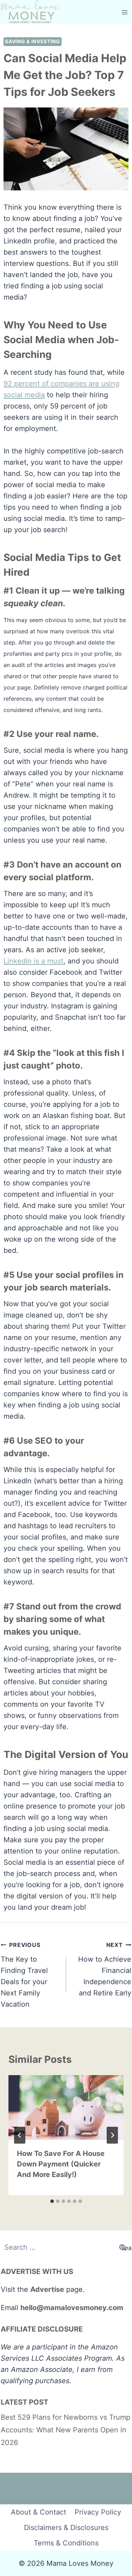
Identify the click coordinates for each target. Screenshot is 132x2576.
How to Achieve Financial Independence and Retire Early (105, 1969)
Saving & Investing (33, 41)
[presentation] (66, 2107)
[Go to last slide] (20, 2135)
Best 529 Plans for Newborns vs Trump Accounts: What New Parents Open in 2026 (65, 2430)
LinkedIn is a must (33, 961)
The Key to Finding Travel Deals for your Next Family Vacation (24, 1975)
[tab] (52, 2201)
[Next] (112, 2135)
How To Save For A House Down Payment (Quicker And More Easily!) (61, 2164)
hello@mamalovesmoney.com (72, 2308)
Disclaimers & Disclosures (66, 2528)
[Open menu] (125, 12)
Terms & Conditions (66, 2543)
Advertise (47, 2289)
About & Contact (39, 2512)
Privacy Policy (98, 2512)
